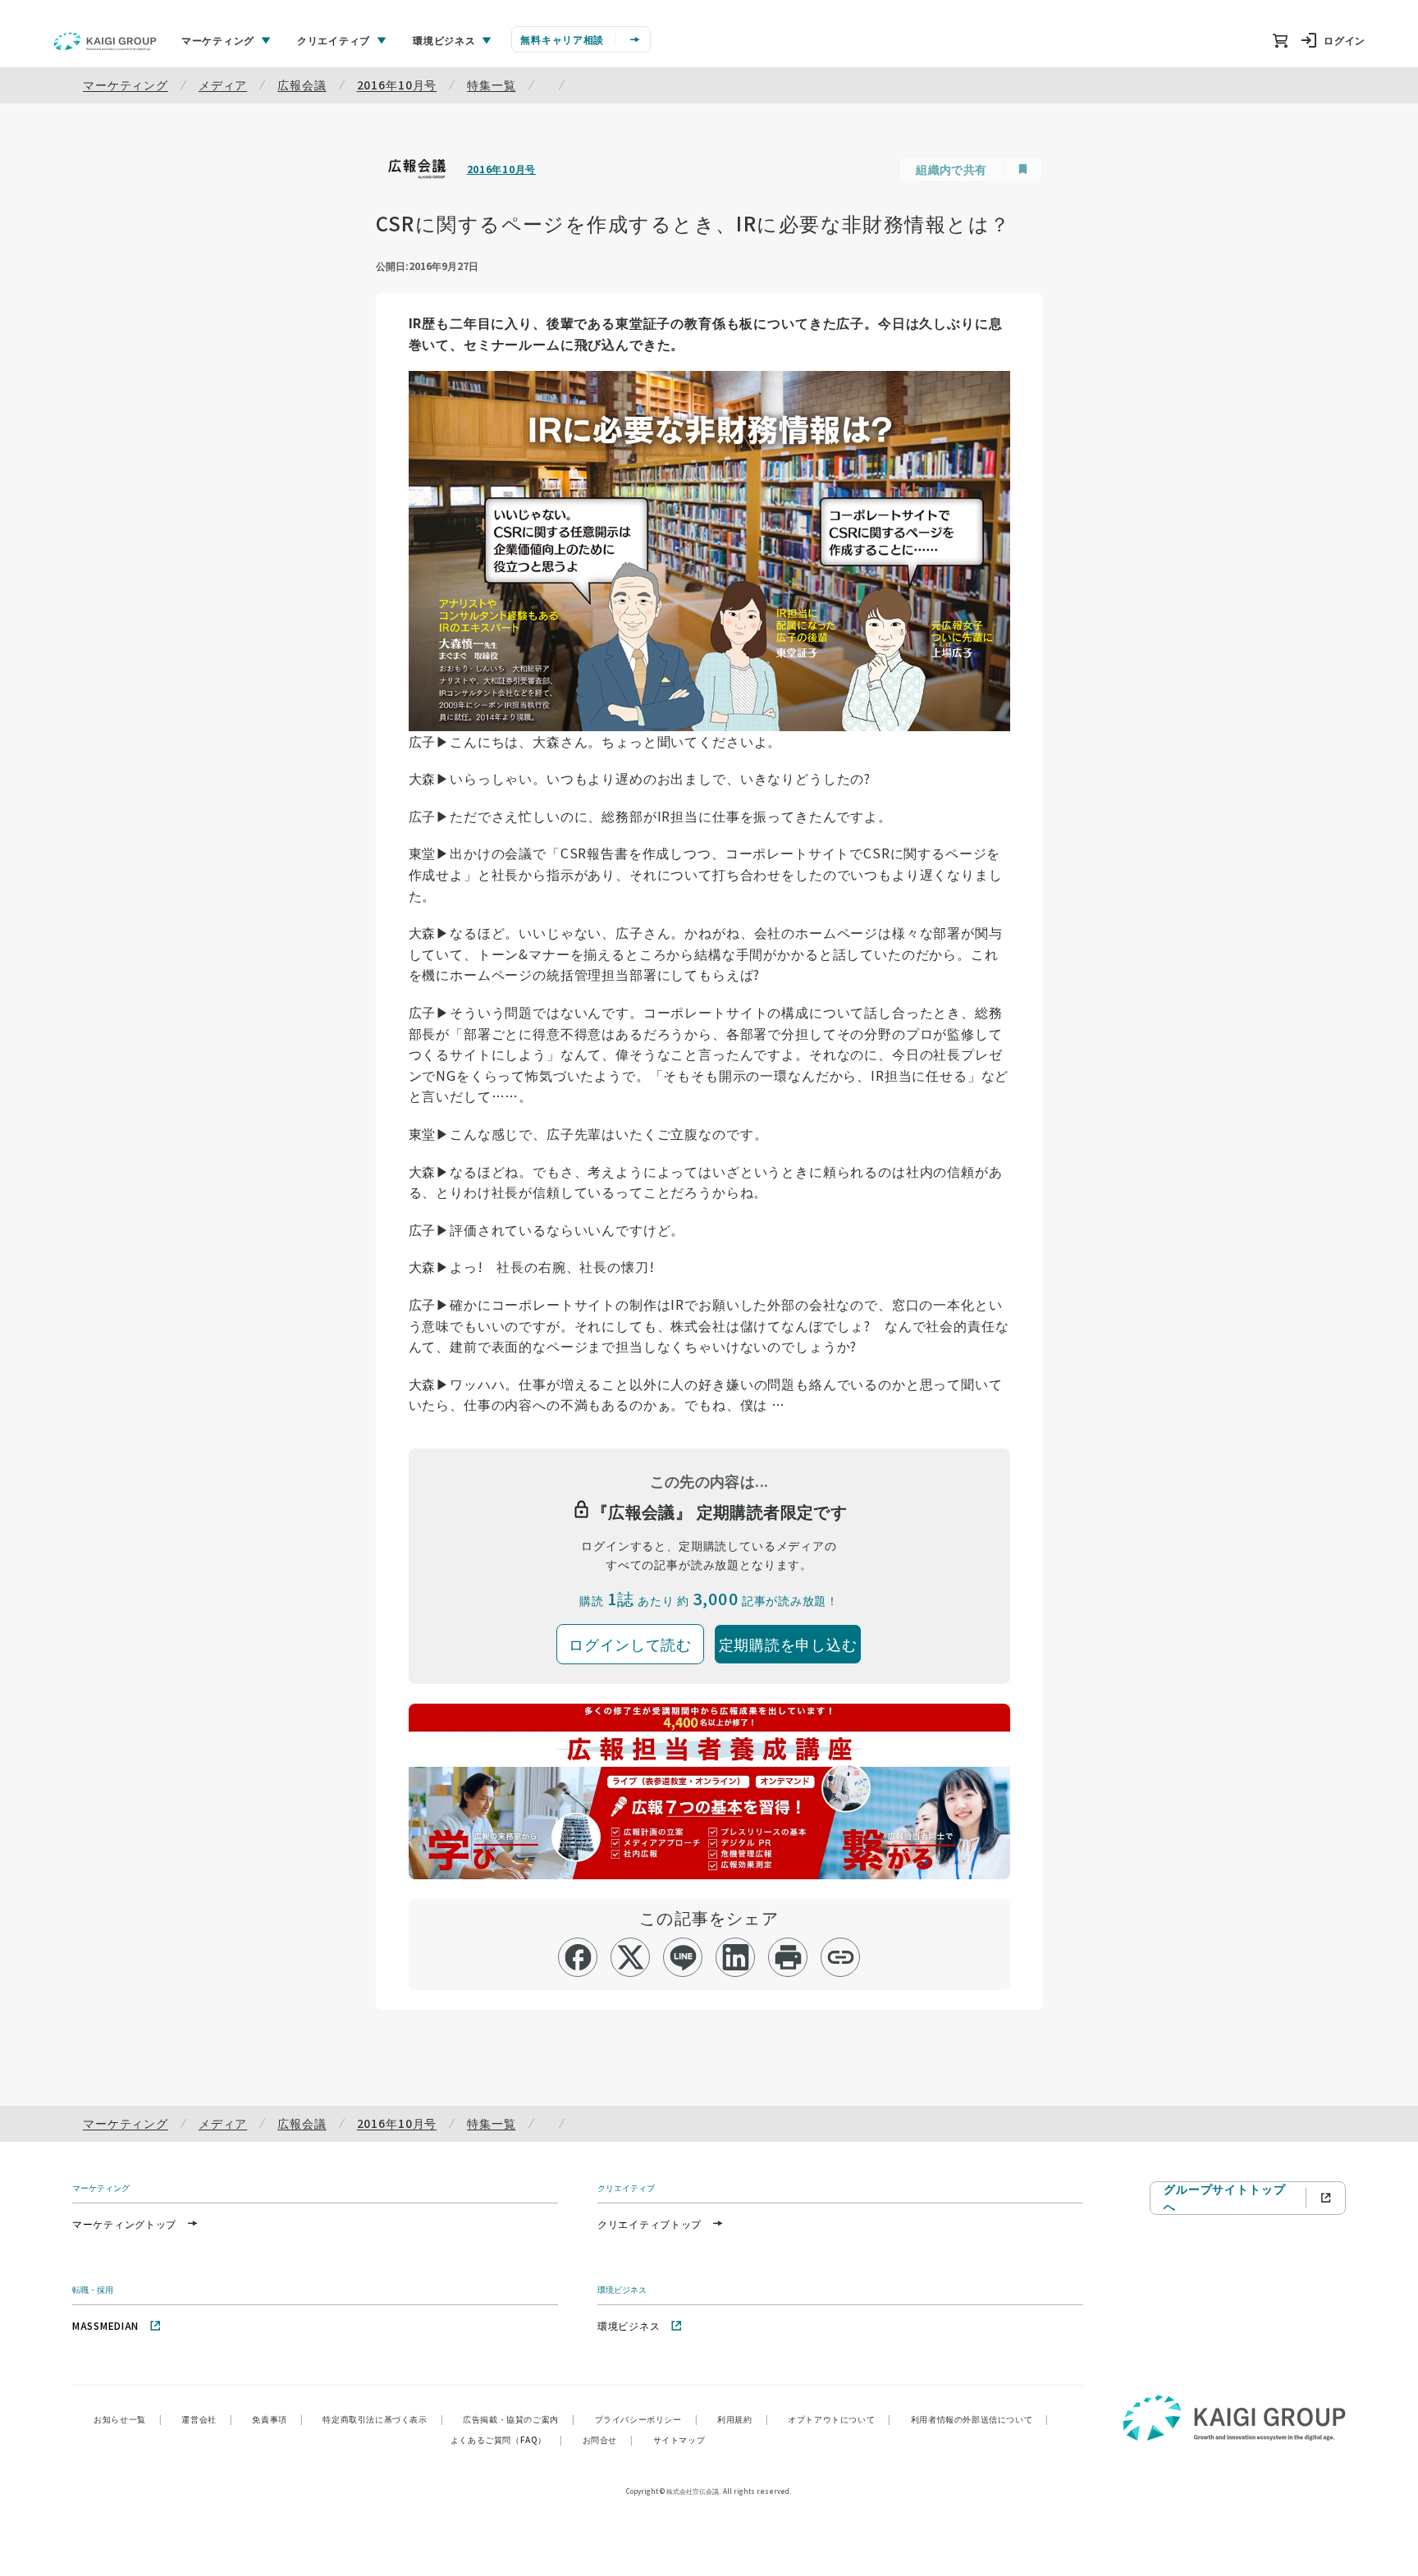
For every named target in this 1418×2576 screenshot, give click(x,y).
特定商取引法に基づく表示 (383, 2419)
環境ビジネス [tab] (444, 40)
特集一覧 (491, 85)
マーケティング (126, 85)
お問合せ (608, 2439)
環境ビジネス (629, 2325)
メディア (223, 85)
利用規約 (743, 2419)
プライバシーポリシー (647, 2419)
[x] (631, 1957)
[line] (683, 1957)
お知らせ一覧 (128, 2419)
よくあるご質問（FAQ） (507, 2439)
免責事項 (277, 2419)
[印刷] (788, 1957)
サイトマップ (679, 2439)
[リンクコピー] (841, 1957)
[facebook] (578, 1957)
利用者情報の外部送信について (980, 2419)
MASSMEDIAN (105, 2325)
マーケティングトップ (124, 2224)
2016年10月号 (397, 85)
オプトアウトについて (839, 2419)
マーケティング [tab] (218, 40)
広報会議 (302, 85)
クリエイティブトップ (650, 2224)
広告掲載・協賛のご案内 (519, 2419)
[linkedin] (736, 1957)
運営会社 (207, 2419)
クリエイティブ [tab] (334, 40)
